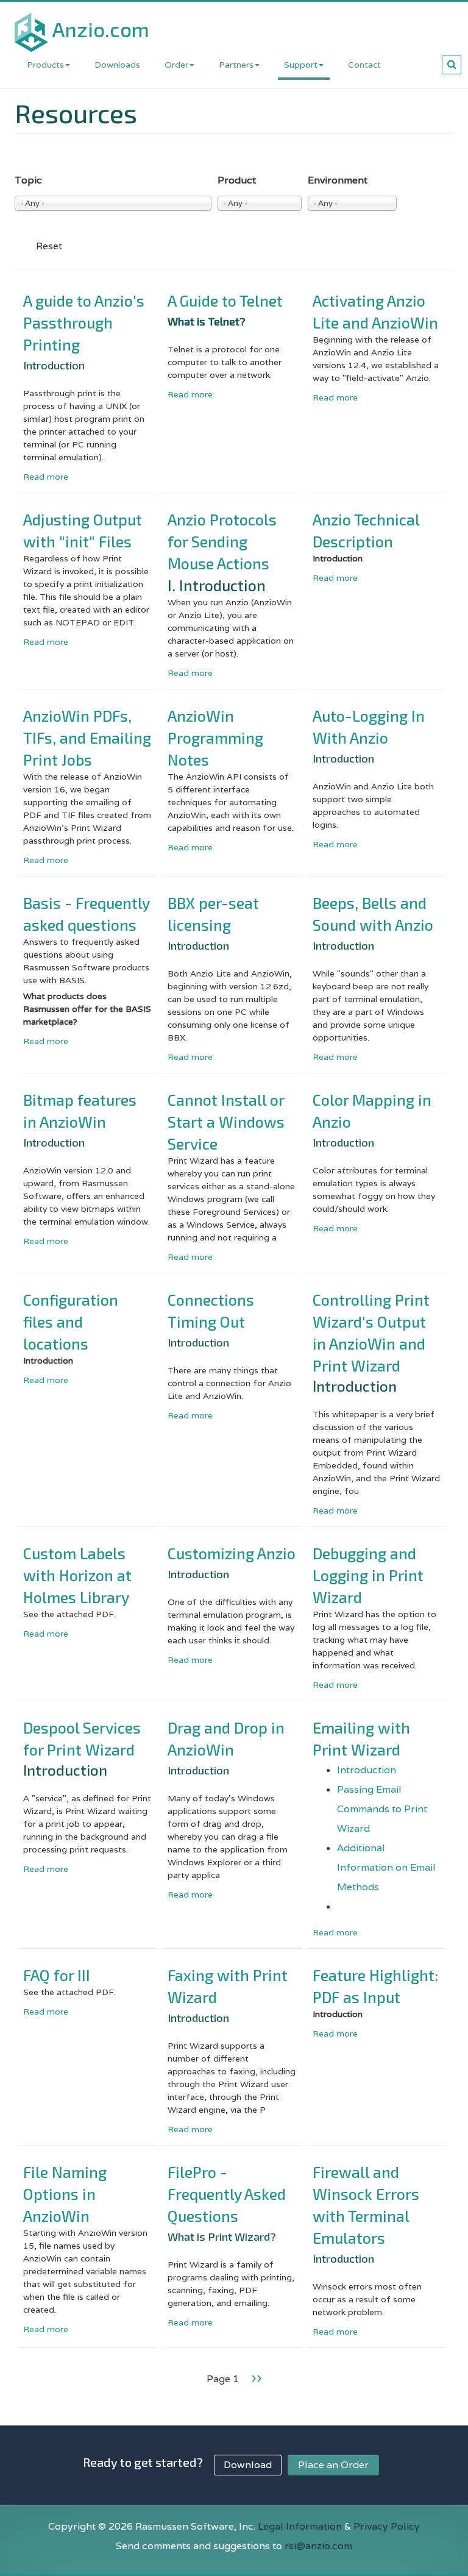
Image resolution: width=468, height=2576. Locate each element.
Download (248, 2465)
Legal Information (300, 2526)
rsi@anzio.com (318, 2546)
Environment (338, 180)
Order (176, 65)
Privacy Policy (387, 2526)
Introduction (367, 1770)
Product (237, 180)
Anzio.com (101, 29)
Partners (236, 65)
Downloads (117, 65)
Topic (28, 180)
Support (301, 65)
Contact (364, 65)
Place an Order (333, 2465)
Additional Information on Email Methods (386, 1867)
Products (45, 65)
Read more (46, 477)
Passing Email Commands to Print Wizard (382, 1809)
